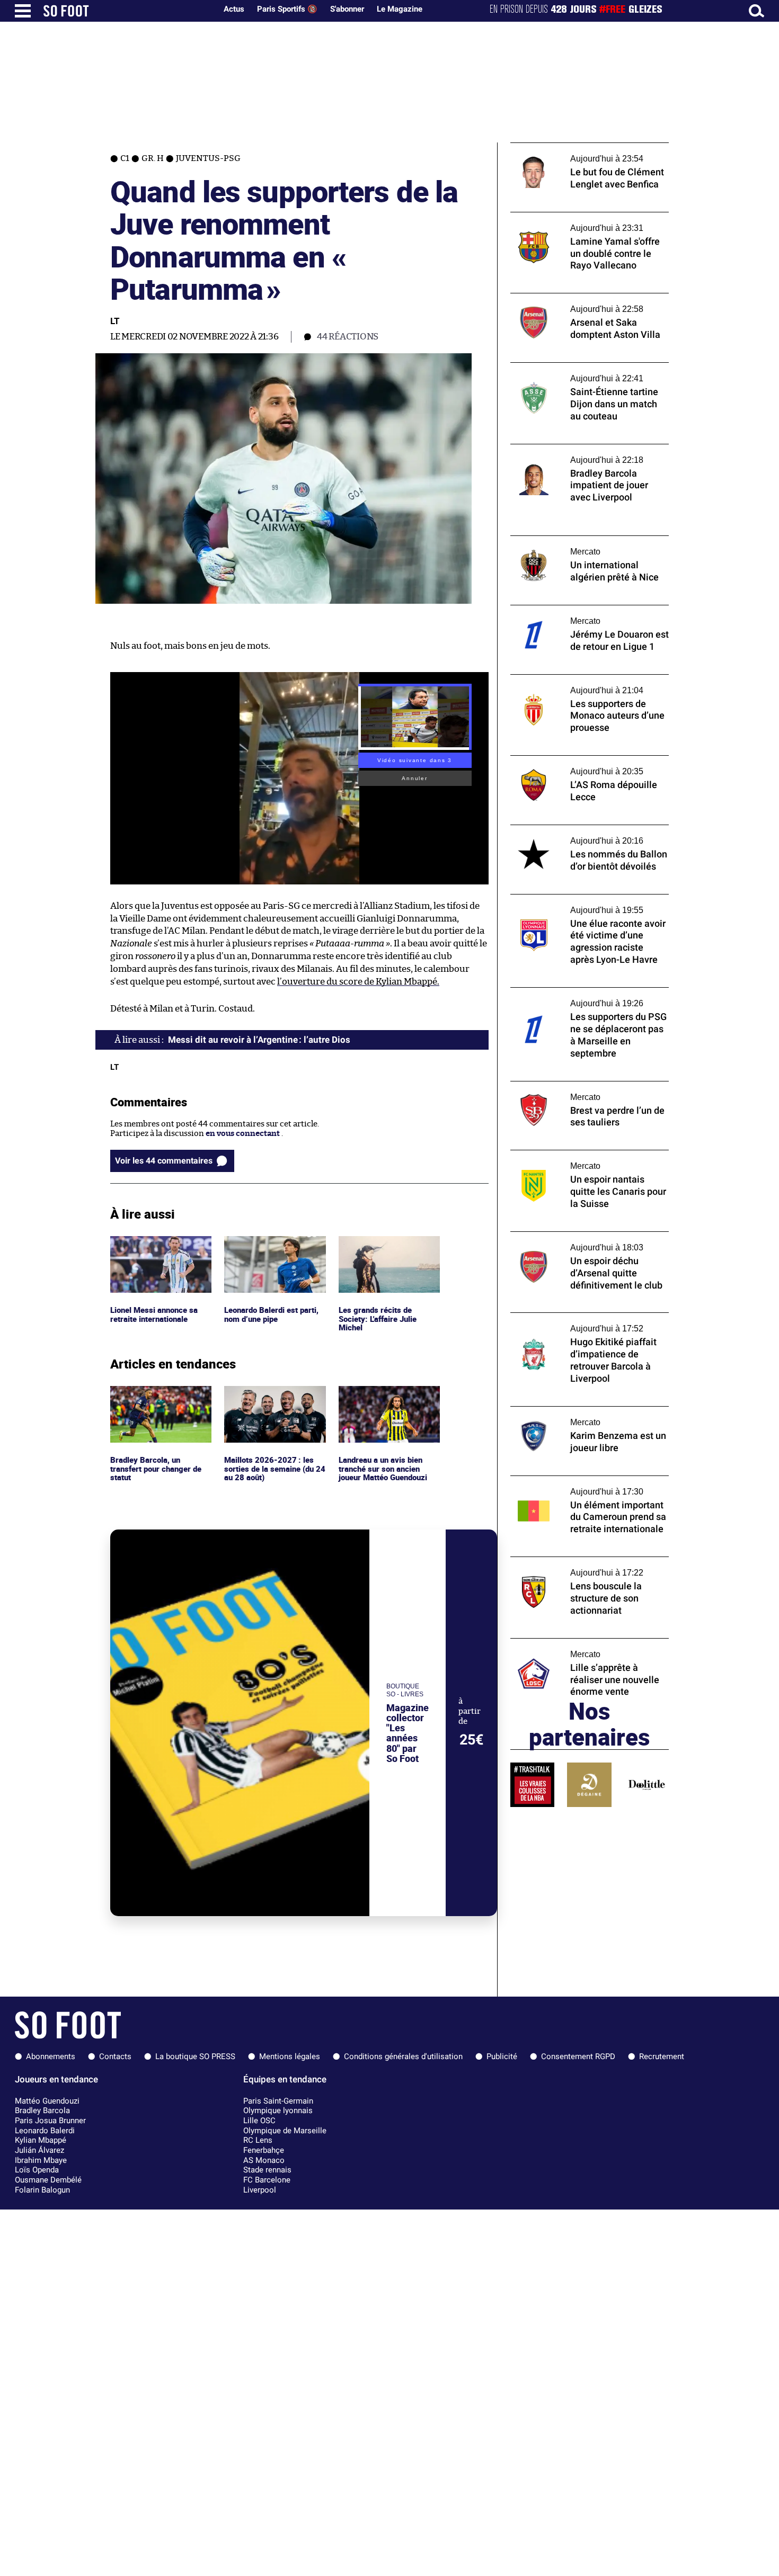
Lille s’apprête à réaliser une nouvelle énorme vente (578, 1648)
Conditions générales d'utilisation (403, 2056)
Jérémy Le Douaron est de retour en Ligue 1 (590, 610)
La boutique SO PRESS (195, 2056)
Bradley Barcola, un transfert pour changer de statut (158, 1400)
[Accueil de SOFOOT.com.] (127, 11)
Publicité (502, 2056)
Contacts (115, 2056)
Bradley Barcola (42, 2110)
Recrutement (662, 2056)
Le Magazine (400, 9)
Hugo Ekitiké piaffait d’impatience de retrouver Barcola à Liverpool (580, 1322)
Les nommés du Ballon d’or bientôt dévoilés (575, 835)
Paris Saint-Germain (278, 2101)
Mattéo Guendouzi (47, 2101)
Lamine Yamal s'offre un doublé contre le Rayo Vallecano (586, 222)
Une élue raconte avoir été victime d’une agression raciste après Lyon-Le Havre (586, 904)
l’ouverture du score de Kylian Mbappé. (358, 982)
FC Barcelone (267, 2180)
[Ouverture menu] (23, 11)
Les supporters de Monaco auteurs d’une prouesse (585, 684)
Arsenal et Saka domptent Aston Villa (580, 298)
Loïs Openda (37, 2170)
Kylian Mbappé (41, 2140)
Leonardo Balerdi (45, 2131)
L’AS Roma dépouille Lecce (559, 760)
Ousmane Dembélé (48, 2180)
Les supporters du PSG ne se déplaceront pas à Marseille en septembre (586, 997)
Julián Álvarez (39, 2150)
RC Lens (258, 2140)
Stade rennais (267, 2170)
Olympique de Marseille (285, 2131)
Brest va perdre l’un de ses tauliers (574, 1086)
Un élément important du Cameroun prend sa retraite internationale (579, 1486)
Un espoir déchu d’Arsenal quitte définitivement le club (571, 1241)
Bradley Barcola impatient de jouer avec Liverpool (585, 454)
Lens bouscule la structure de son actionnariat (572, 1567)
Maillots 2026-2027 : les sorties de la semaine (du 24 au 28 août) (270, 1400)
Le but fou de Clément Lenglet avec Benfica (590, 147)
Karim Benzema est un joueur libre (575, 1411)
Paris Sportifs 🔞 (287, 9)
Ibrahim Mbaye (41, 2160)
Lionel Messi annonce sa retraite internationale (156, 1246)
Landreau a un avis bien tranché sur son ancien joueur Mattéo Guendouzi (386, 1400)
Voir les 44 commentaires (164, 1161)
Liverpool (260, 2190)
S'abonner (347, 9)
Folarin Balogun (42, 2190)
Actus (234, 9)
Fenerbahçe (264, 2150)
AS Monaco (264, 2160)
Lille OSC (259, 2121)
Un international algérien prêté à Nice (582, 540)
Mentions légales (290, 2056)
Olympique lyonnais (278, 2110)
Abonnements (51, 2056)
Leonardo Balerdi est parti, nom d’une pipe (274, 1246)
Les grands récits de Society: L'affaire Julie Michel (378, 1250)
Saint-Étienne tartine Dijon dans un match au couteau (578, 372)
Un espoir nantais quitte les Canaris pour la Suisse (587, 1160)
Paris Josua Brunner (50, 2121)
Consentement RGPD (578, 2056)
